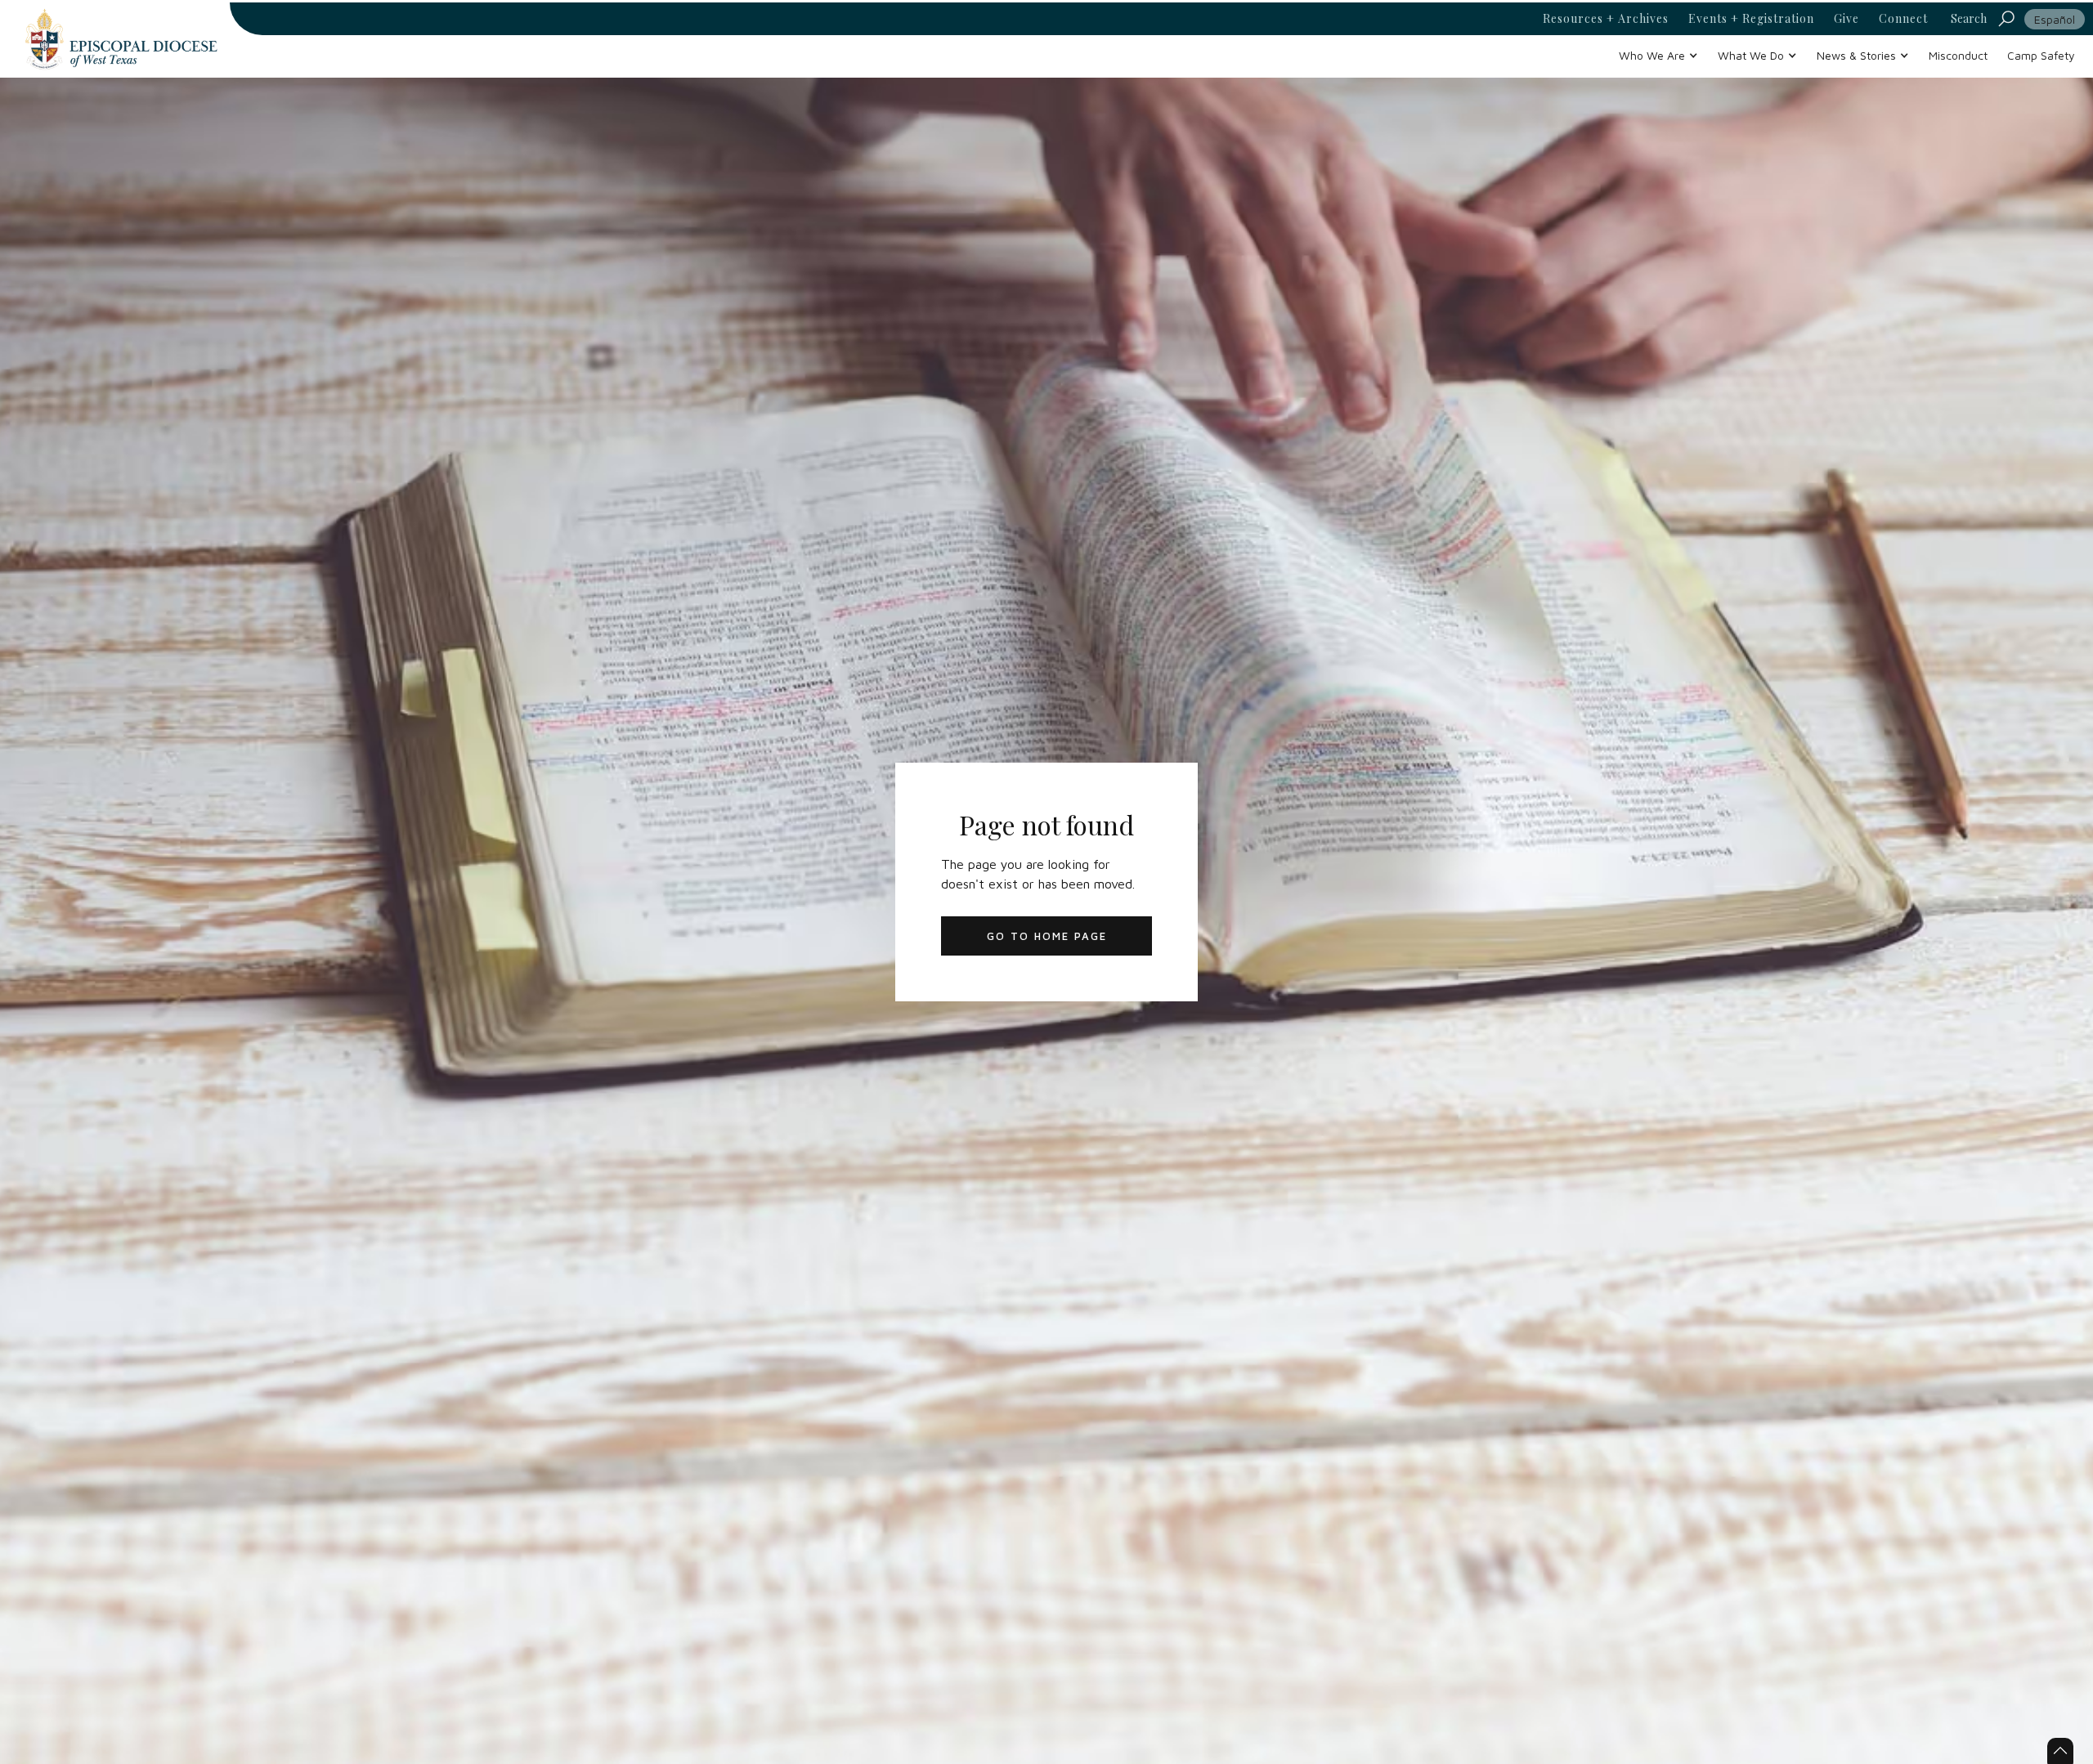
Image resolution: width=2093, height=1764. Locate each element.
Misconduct (1958, 55)
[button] (1658, 55)
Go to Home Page (1047, 936)
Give (1847, 19)
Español (2055, 19)
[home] (121, 39)
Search (1969, 18)
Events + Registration (1751, 19)
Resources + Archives (1606, 19)
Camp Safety (2041, 55)
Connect (1903, 19)
